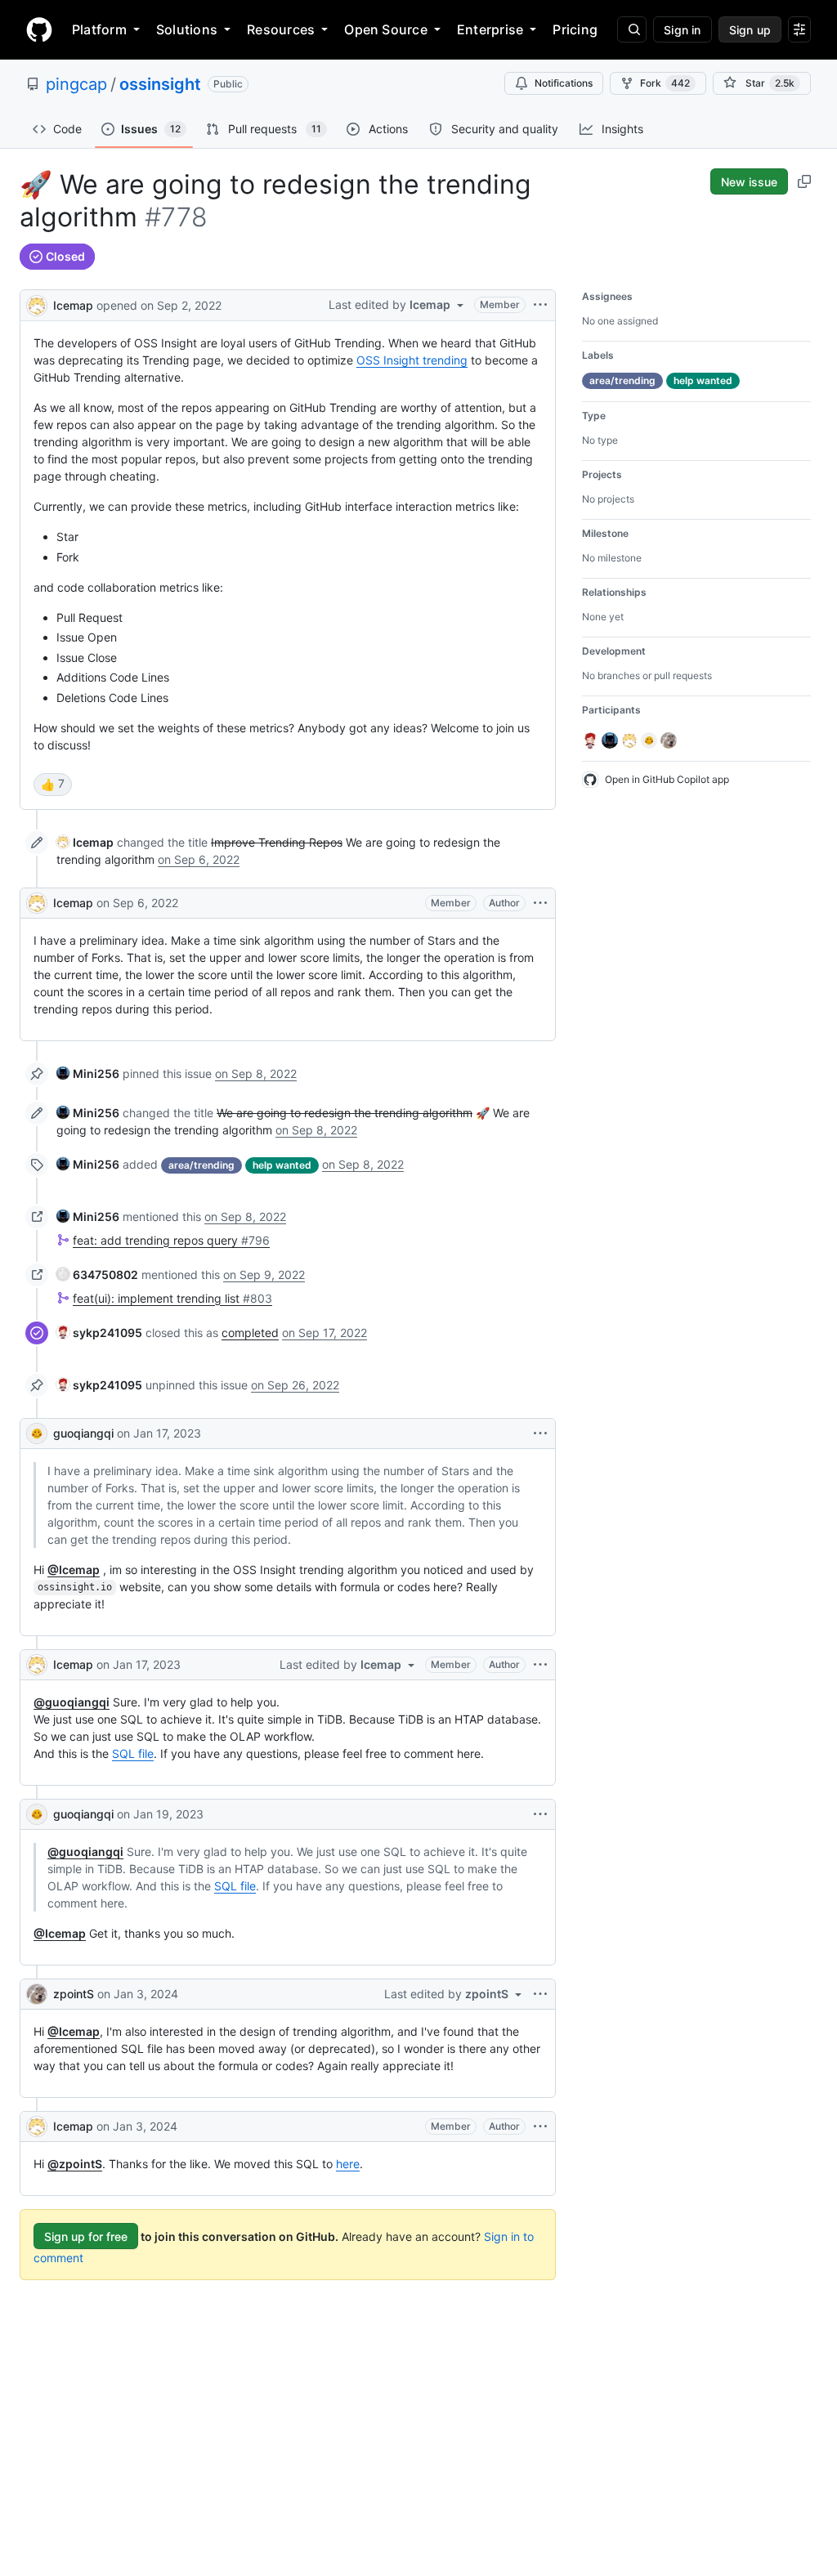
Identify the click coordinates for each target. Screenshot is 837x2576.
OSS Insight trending (412, 360)
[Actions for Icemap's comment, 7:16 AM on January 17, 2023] (540, 1665)
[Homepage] (39, 29)
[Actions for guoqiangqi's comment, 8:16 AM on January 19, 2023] (540, 1814)
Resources (281, 29)
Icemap (73, 305)
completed (250, 1333)
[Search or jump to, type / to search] (632, 29)
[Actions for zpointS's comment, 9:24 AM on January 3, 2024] (540, 1994)
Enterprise (490, 29)
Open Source (386, 29)
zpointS (74, 1994)
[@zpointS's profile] (37, 1994)
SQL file (133, 1753)
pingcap (76, 84)
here (348, 2164)
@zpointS (75, 2164)
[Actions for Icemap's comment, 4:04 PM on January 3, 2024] (540, 2127)
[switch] (53, 785)
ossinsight (160, 84)
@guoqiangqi (72, 1702)
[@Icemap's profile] (37, 304)
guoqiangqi (83, 1433)
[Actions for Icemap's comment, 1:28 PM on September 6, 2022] (540, 903)
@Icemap (74, 1570)
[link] (85, 842)
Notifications (564, 83)
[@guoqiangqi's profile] (37, 1433)
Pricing (575, 29)
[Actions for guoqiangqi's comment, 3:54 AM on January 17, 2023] (540, 1433)
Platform (99, 29)
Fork (665, 83)
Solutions (187, 29)
